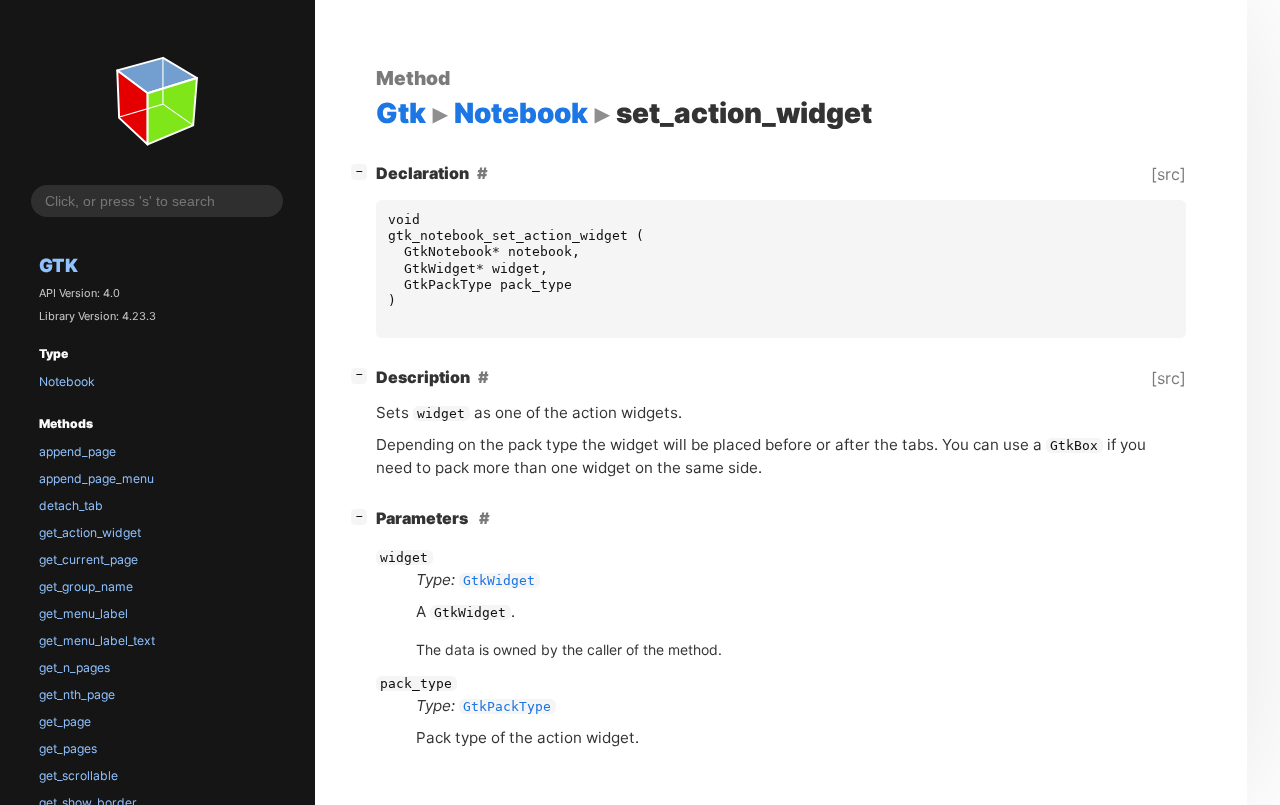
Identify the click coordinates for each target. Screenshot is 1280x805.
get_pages (68, 748)
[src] (1168, 174)
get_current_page (88, 559)
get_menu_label (83, 613)
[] (363, 170)
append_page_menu (96, 478)
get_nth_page (77, 694)
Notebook (67, 381)
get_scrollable (78, 775)
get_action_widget (90, 532)
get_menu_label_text (97, 640)
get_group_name (86, 586)
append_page (77, 451)
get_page (65, 721)
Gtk (58, 265)
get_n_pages (74, 667)
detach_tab (71, 505)
